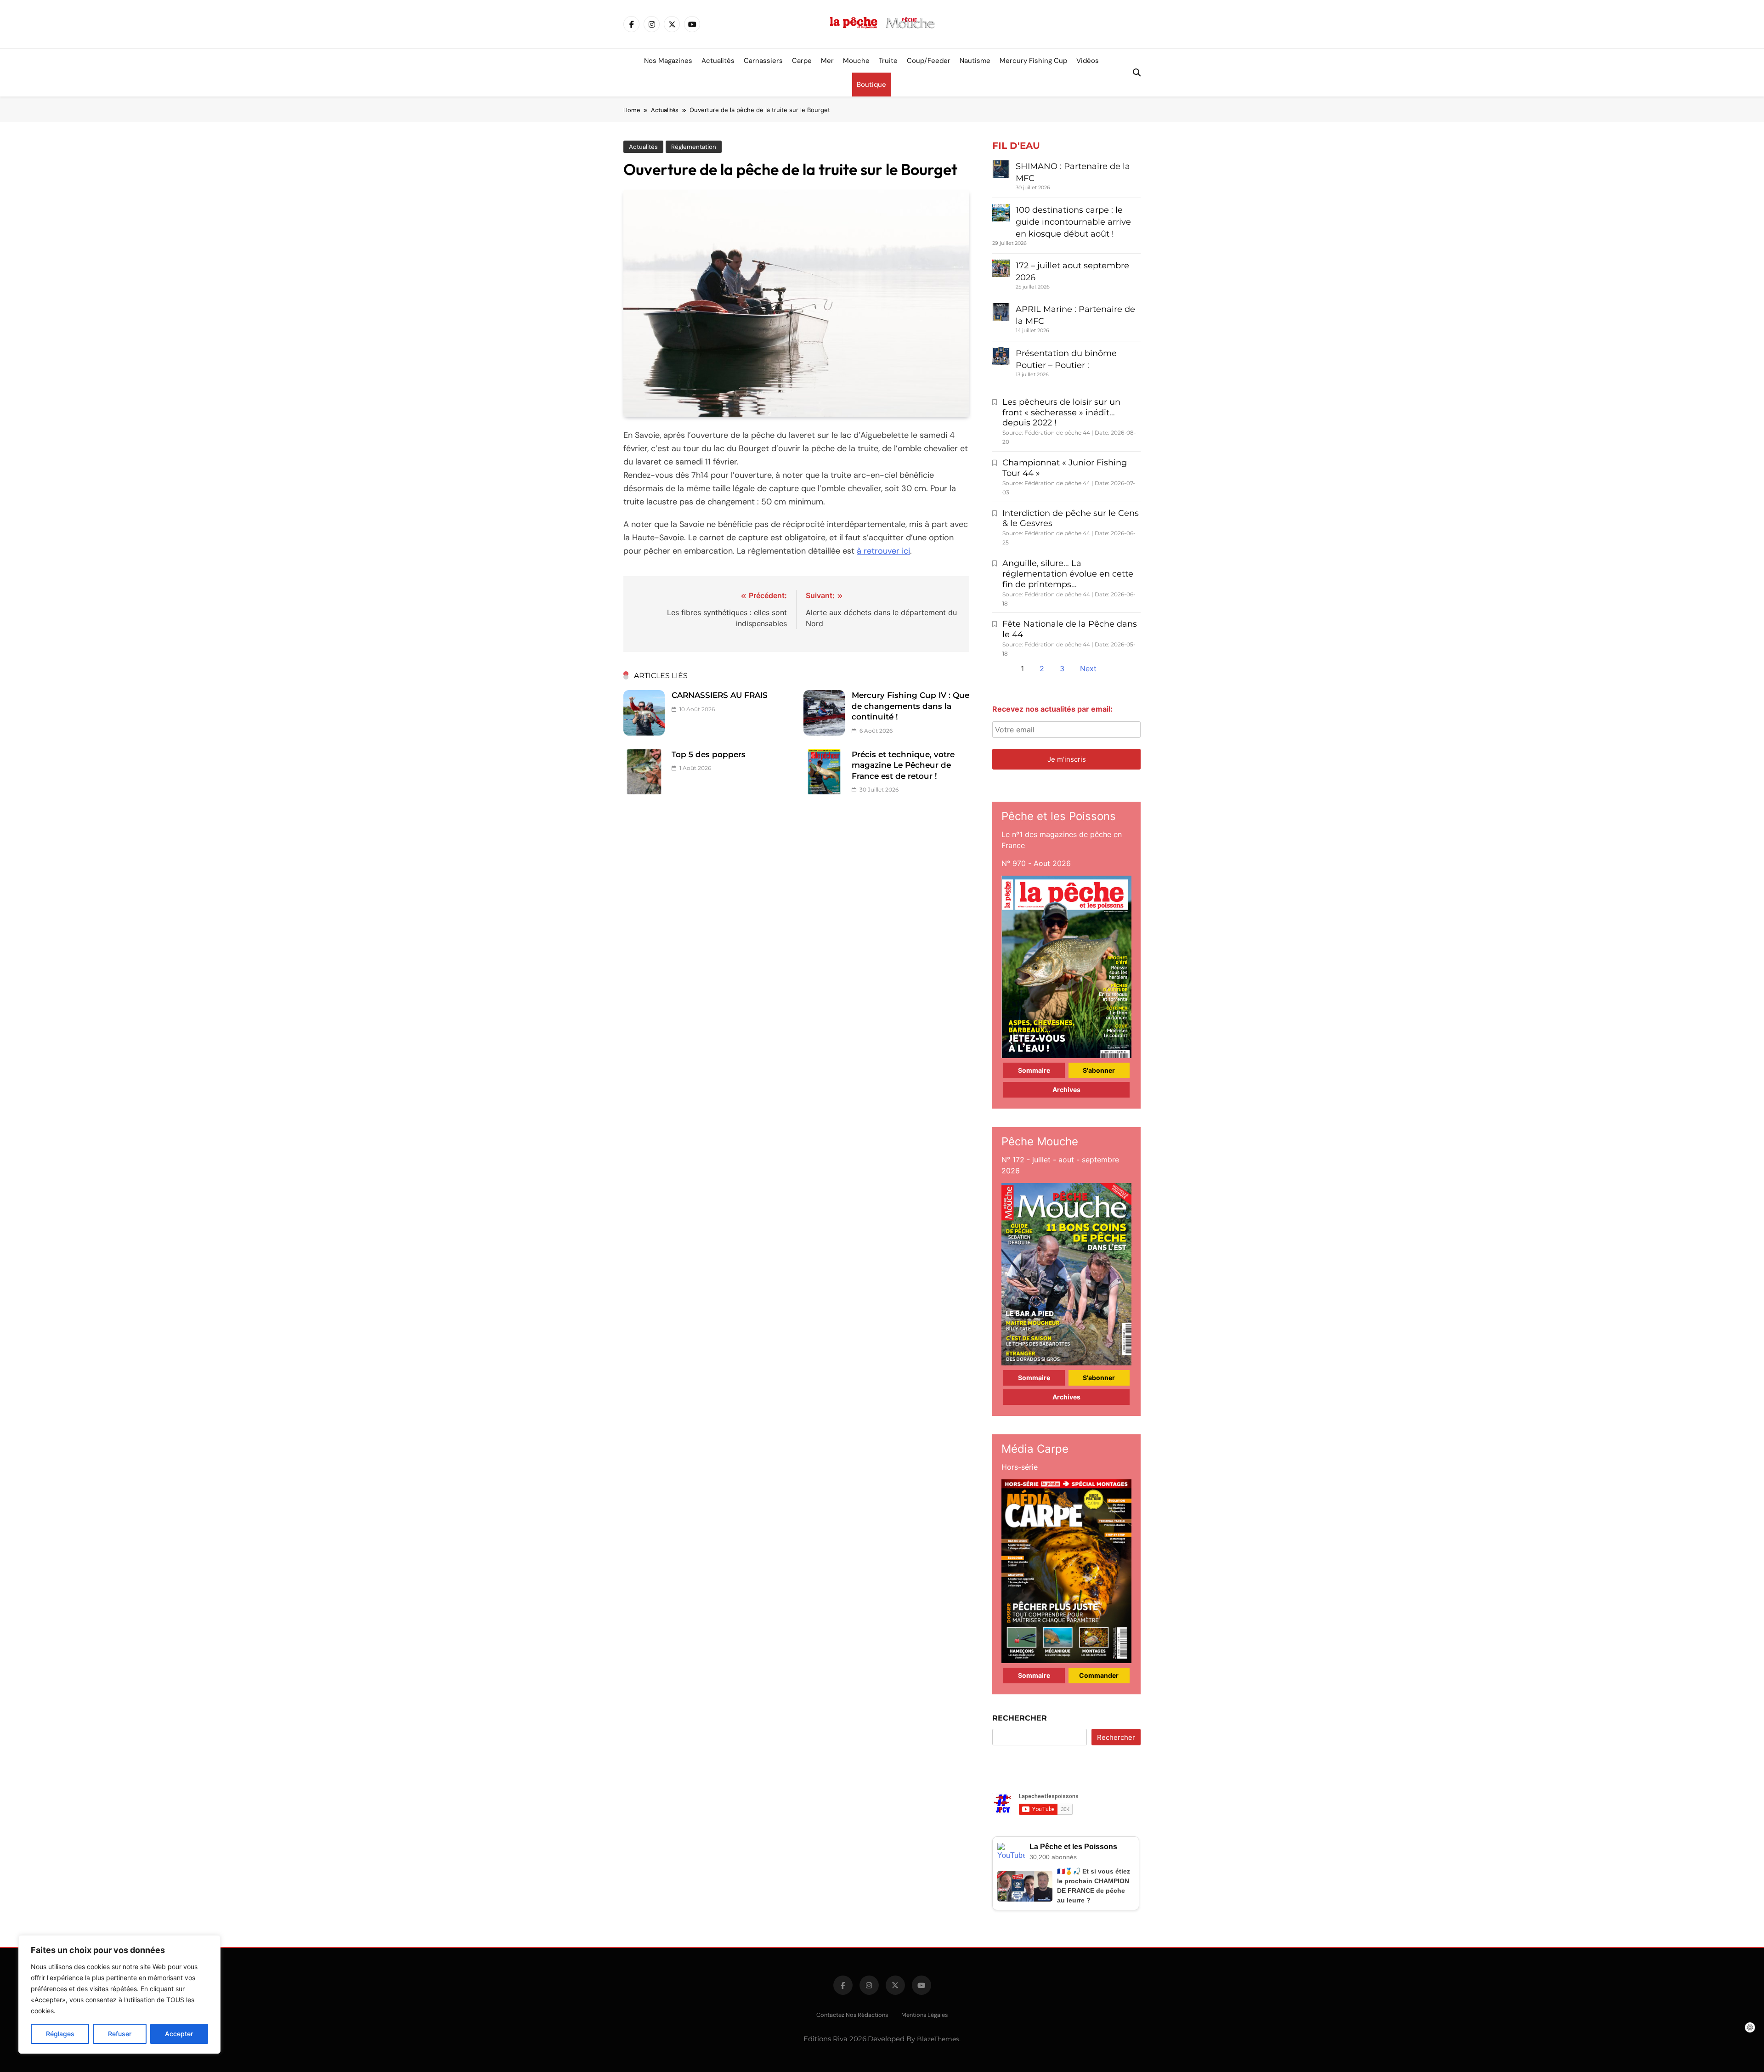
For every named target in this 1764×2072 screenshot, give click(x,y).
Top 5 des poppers (709, 754)
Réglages (60, 2034)
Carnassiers (763, 61)
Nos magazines (668, 61)
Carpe (802, 61)
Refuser (120, 2034)
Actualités (718, 61)
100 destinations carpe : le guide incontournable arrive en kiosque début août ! (1073, 222)
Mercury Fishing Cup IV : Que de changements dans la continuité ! (910, 706)
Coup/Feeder (929, 61)
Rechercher (1020, 1718)
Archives (1066, 1090)
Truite (888, 61)
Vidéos (1088, 61)
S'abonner (1099, 1070)
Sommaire (1034, 1070)
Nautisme (975, 61)
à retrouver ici (883, 551)
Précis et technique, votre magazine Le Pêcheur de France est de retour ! (903, 765)
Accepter (179, 2034)
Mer (827, 61)
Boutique (871, 85)
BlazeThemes (938, 2039)
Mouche (856, 61)
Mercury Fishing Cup (1033, 61)
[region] (119, 1994)
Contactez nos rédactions (852, 2015)
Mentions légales (924, 2015)
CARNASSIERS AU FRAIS (720, 695)
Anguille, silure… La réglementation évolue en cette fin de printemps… (1068, 574)
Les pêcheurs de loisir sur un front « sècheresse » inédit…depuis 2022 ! (1061, 413)
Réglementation (694, 147)
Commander (1099, 1675)
